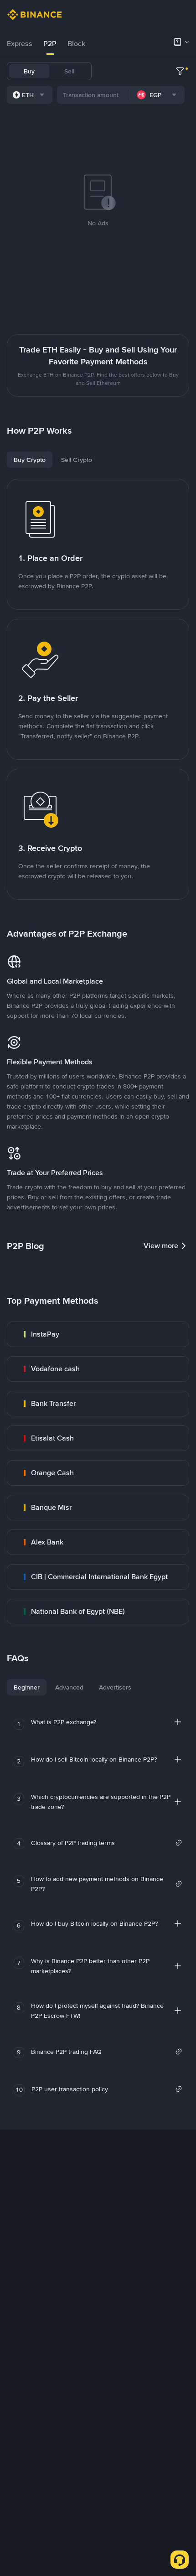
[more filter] (180, 71)
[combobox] (30, 95)
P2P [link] (50, 44)
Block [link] (76, 44)
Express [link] (20, 44)
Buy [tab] (29, 71)
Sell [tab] (69, 71)
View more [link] (161, 1246)
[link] (98, 1334)
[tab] (20, 44)
